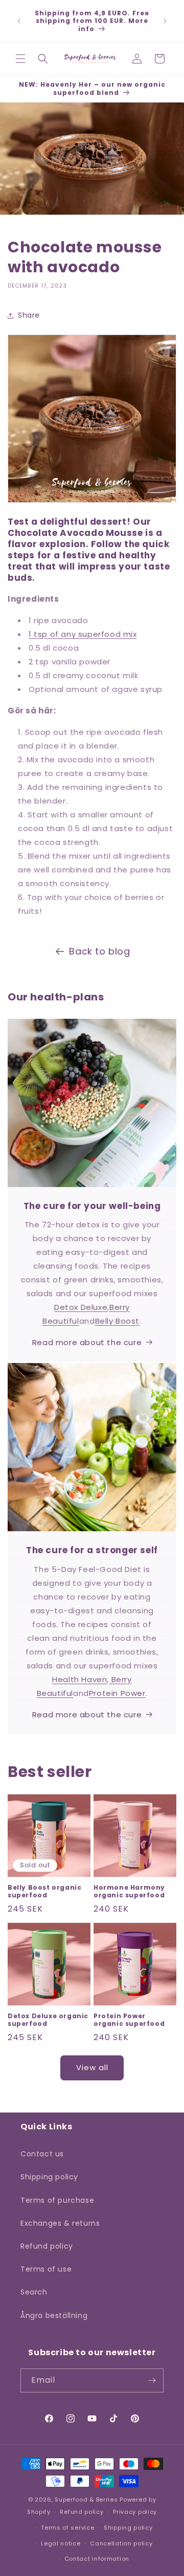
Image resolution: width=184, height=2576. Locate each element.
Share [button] (29, 315)
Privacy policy (135, 2512)
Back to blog (99, 951)
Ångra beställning (54, 2315)
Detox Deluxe (81, 1307)
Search (34, 2292)
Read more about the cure (87, 1342)
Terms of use (46, 2269)
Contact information (97, 2559)
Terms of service (67, 2528)
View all (92, 2067)
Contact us (42, 2154)
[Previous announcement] (19, 21)
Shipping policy (49, 2177)
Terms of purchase (57, 2200)
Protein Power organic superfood (129, 2020)
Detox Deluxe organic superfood (48, 2020)
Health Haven (79, 1679)
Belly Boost (118, 1321)
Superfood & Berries (86, 2500)
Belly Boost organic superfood (44, 1891)
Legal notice (61, 2543)
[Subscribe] (152, 2380)
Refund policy (47, 2246)
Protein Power (117, 1693)
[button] (20, 59)
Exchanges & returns (60, 2223)
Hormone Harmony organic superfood (129, 1891)
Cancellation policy (121, 2543)
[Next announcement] (165, 21)
